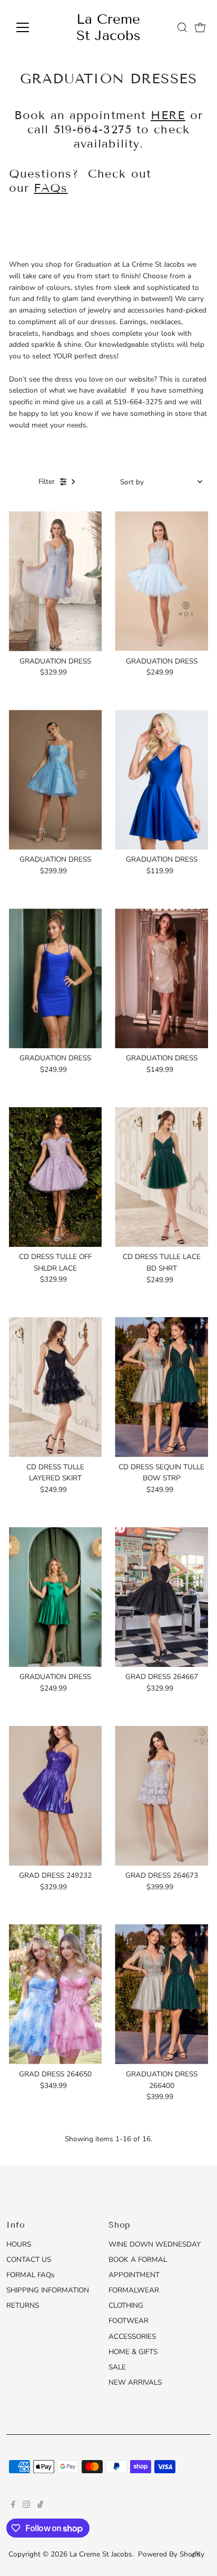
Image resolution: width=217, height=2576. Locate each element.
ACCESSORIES (132, 2336)
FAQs (51, 188)
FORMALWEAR (134, 2290)
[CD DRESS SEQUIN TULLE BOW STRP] (161, 1387)
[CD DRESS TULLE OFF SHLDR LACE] (56, 1177)
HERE (168, 115)
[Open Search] (182, 27)
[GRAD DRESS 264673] (161, 1796)
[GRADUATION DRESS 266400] (161, 1994)
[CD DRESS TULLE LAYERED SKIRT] (56, 1387)
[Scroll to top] (196, 2555)
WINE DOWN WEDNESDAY (155, 2244)
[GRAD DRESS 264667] (161, 1597)
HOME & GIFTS (133, 2352)
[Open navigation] (32, 27)
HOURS (19, 2244)
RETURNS (23, 2305)
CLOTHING (126, 2305)
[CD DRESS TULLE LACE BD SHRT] (161, 1177)
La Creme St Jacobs (108, 27)
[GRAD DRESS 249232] (56, 1796)
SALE (117, 2367)
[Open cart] (200, 27)
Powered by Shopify (171, 2554)
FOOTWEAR (129, 2321)
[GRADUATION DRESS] (56, 581)
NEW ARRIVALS (135, 2382)
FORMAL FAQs (31, 2275)
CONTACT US (29, 2260)
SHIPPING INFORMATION (48, 2290)
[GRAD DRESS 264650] (56, 1994)
